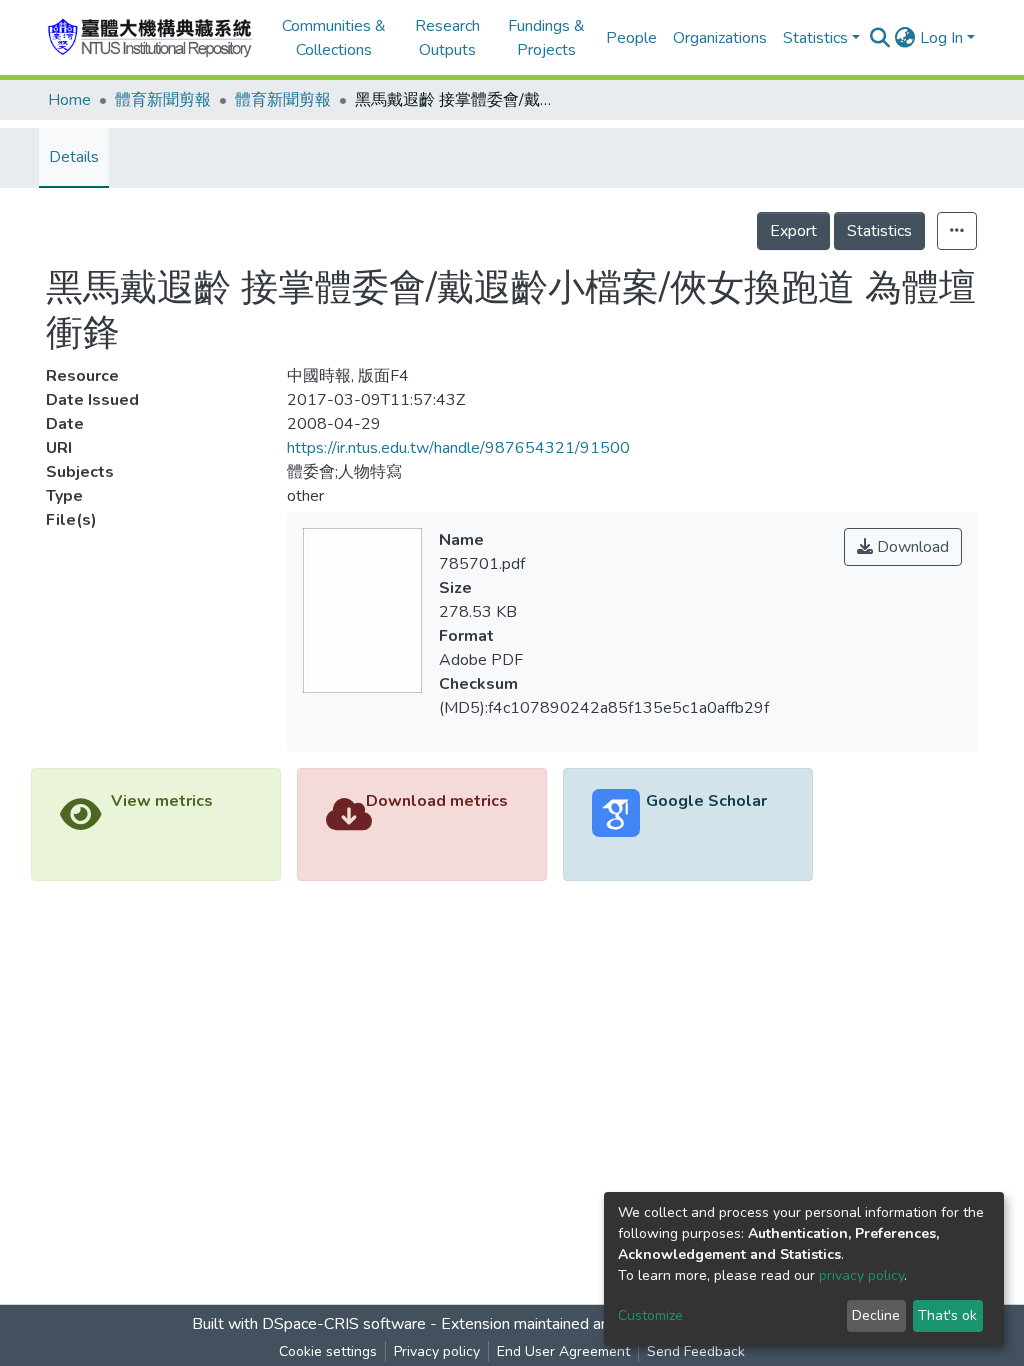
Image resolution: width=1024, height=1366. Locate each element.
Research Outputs (447, 38)
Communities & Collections (334, 38)
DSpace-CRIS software (344, 1324)
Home (69, 100)
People (631, 38)
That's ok (947, 1315)
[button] (905, 38)
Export (793, 231)
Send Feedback (696, 1351)
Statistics (879, 231)
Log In (941, 38)
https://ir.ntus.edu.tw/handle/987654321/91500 (458, 448)
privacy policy (861, 1275)
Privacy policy (437, 1351)
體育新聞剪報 (163, 100)
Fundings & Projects (546, 38)
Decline (876, 1315)
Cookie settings (328, 1351)
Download (911, 547)
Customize (650, 1315)
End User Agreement (563, 1351)
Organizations (720, 38)
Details (74, 157)
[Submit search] (880, 38)
